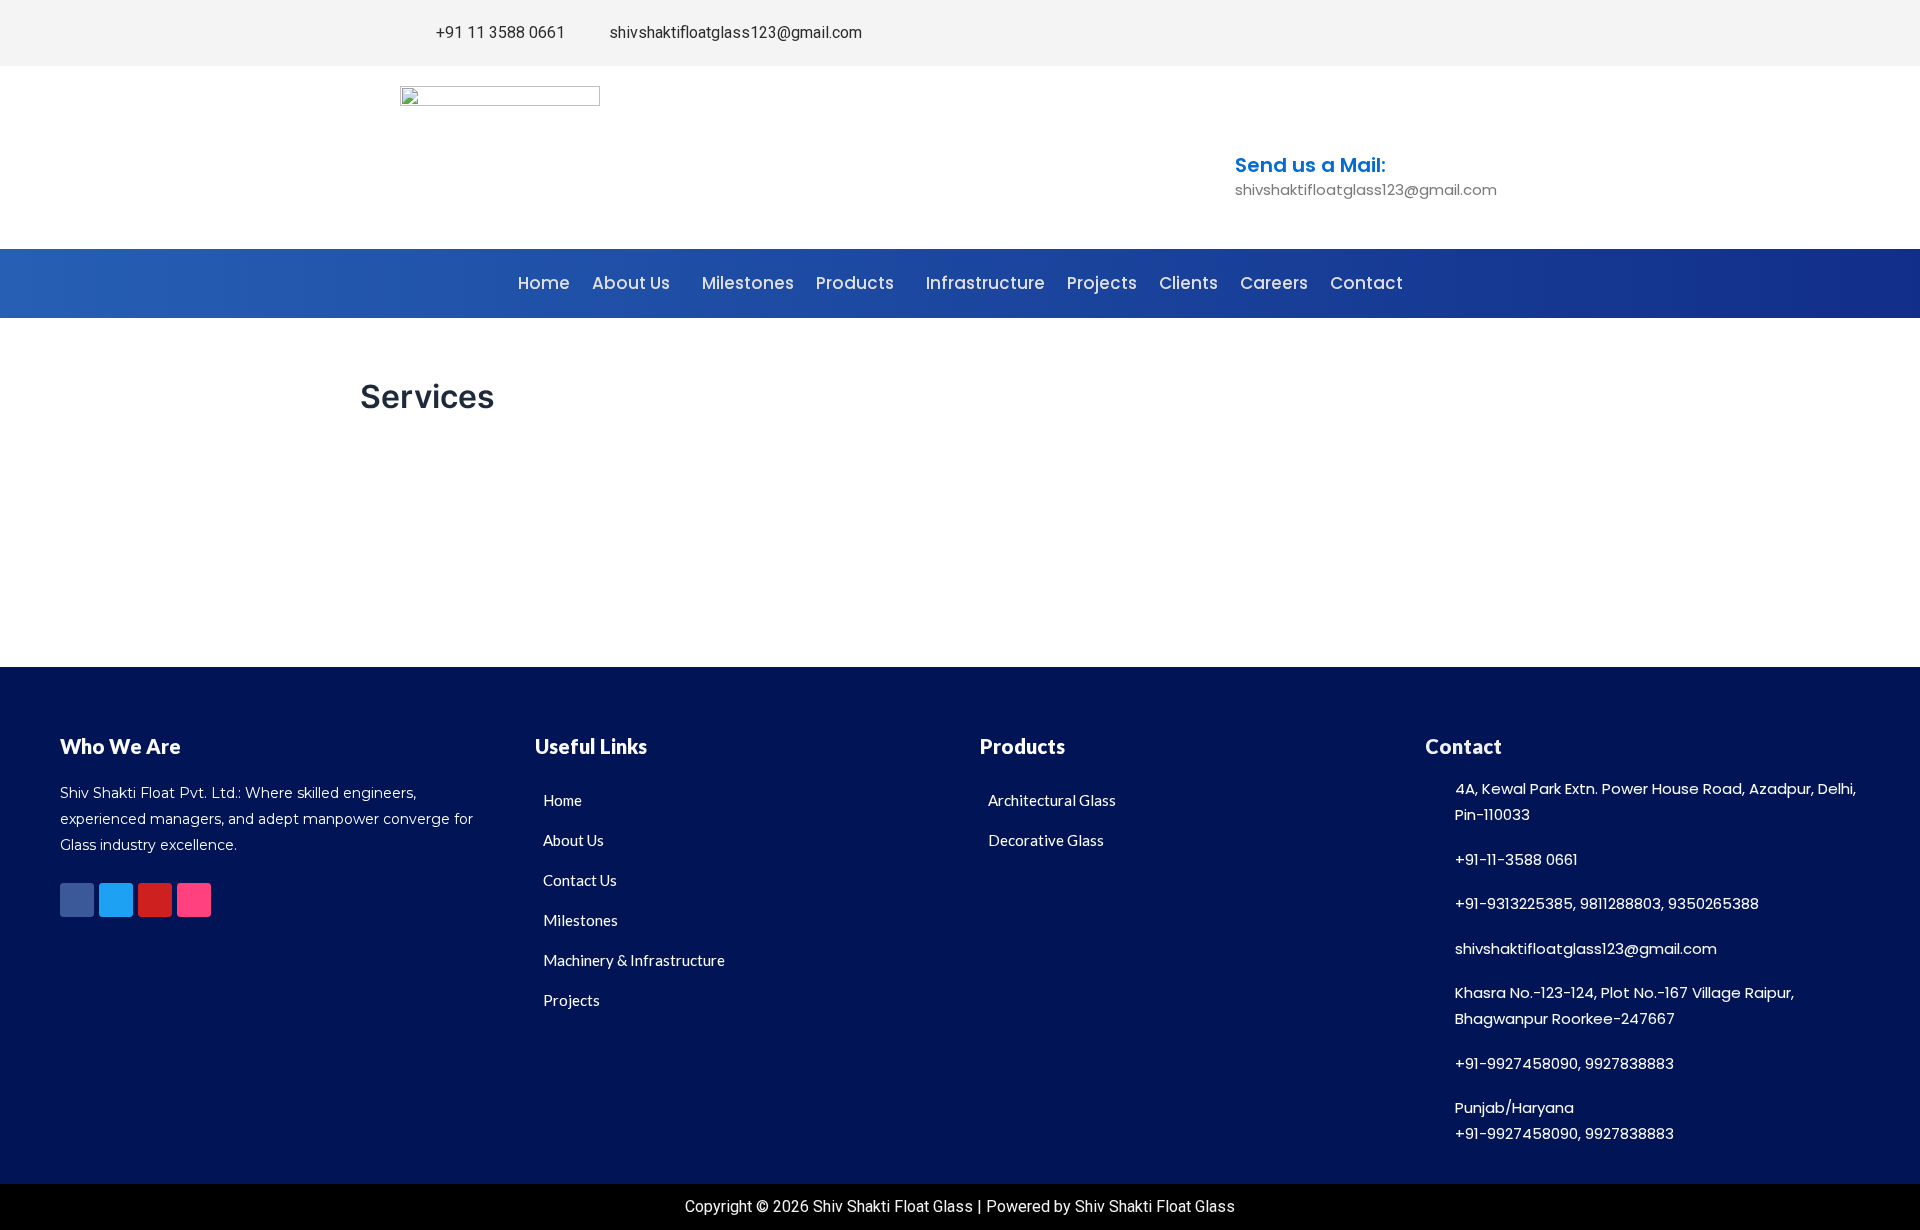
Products (855, 283)
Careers (1274, 283)
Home (544, 283)
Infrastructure (985, 283)
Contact (1366, 283)
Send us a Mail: (1310, 165)
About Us (631, 283)
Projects (1102, 283)
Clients (1188, 283)
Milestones (748, 283)
